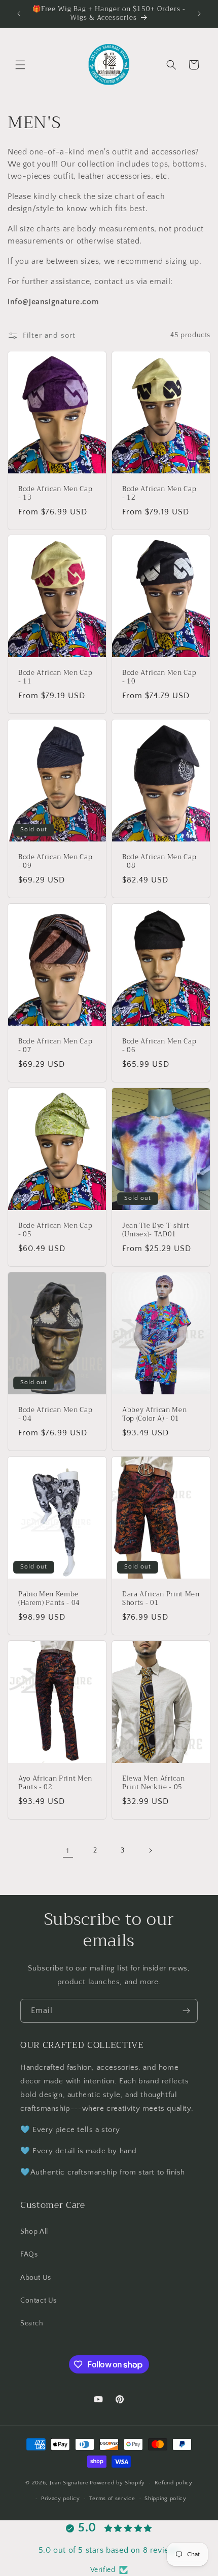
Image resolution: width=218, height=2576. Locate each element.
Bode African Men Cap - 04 (55, 1415)
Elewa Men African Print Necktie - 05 (153, 1783)
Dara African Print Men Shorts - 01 (161, 1599)
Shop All (34, 2232)
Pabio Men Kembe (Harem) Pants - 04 (49, 1599)
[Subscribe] (186, 2011)
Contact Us (39, 2301)
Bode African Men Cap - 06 (159, 1046)
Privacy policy (61, 2499)
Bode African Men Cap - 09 (55, 862)
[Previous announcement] (19, 14)
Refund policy (174, 2483)
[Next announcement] (199, 14)
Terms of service (112, 2499)
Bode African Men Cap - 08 (159, 862)
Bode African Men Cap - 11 (55, 678)
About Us (36, 2278)
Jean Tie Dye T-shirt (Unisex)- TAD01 (156, 1230)
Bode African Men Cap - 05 (55, 1230)
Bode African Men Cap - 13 (55, 494)
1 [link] (68, 1851)
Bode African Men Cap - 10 (159, 678)
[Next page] (150, 1850)
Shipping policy (166, 2499)
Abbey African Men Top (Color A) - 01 (154, 1415)
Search (32, 2323)
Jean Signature (69, 2483)
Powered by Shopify (117, 2483)
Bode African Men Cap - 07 (55, 1046)
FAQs (29, 2255)
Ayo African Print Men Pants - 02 (55, 1783)
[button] (20, 65)
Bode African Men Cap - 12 (159, 494)
